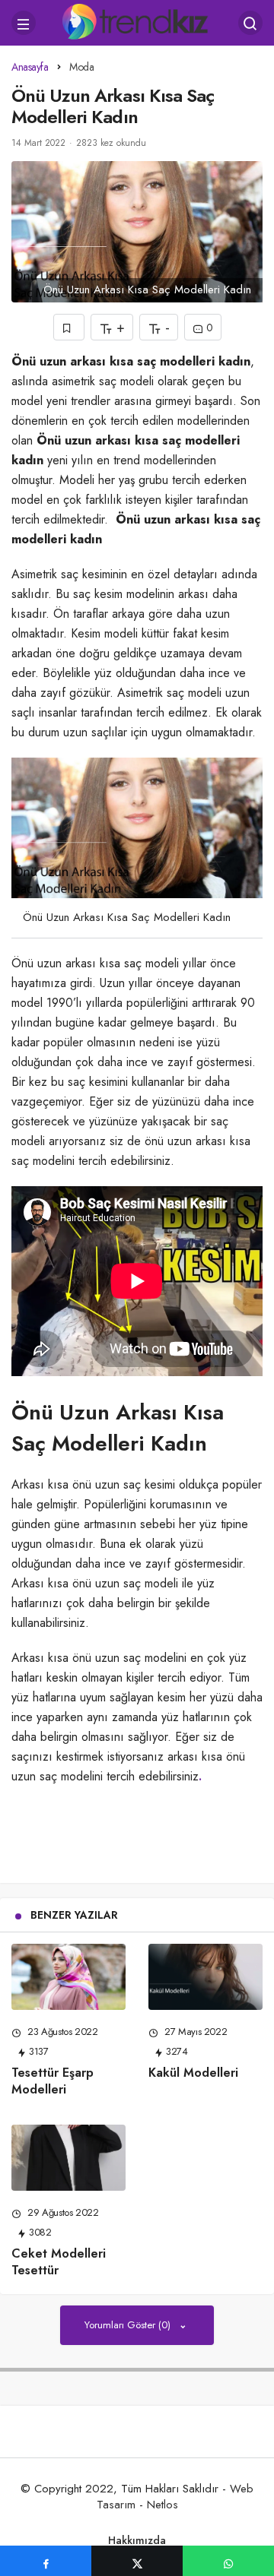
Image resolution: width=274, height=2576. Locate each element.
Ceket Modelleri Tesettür (59, 2262)
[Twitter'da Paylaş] (137, 2561)
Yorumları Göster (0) (129, 2325)
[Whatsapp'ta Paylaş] (228, 2561)
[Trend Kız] (137, 21)
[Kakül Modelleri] (205, 1977)
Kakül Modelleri (193, 2073)
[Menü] (24, 23)
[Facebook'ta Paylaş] (46, 2561)
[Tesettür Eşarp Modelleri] (68, 1977)
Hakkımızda (137, 2540)
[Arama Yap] (250, 23)
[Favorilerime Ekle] (69, 327)
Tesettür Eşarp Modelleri (53, 2081)
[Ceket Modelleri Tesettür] (68, 2158)
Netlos (162, 2505)
